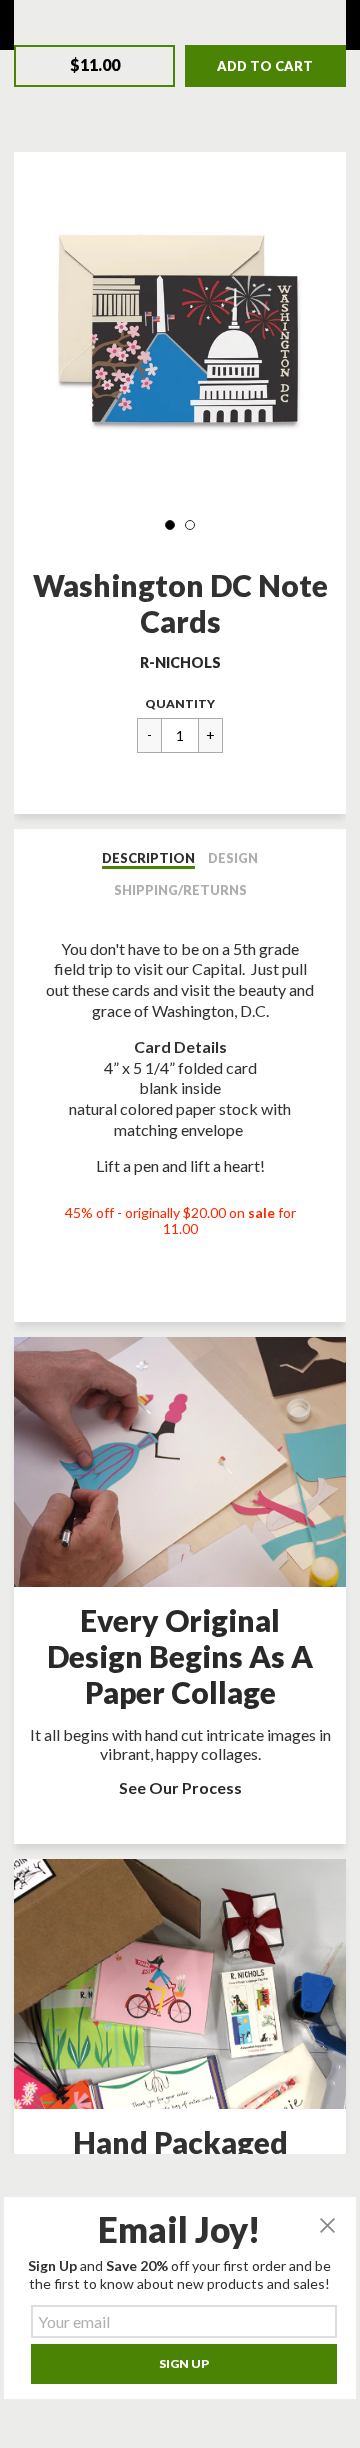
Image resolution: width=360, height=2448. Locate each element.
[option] (180, 333)
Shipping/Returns (180, 890)
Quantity (180, 703)
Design (233, 858)
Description (148, 858)
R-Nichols (180, 662)
